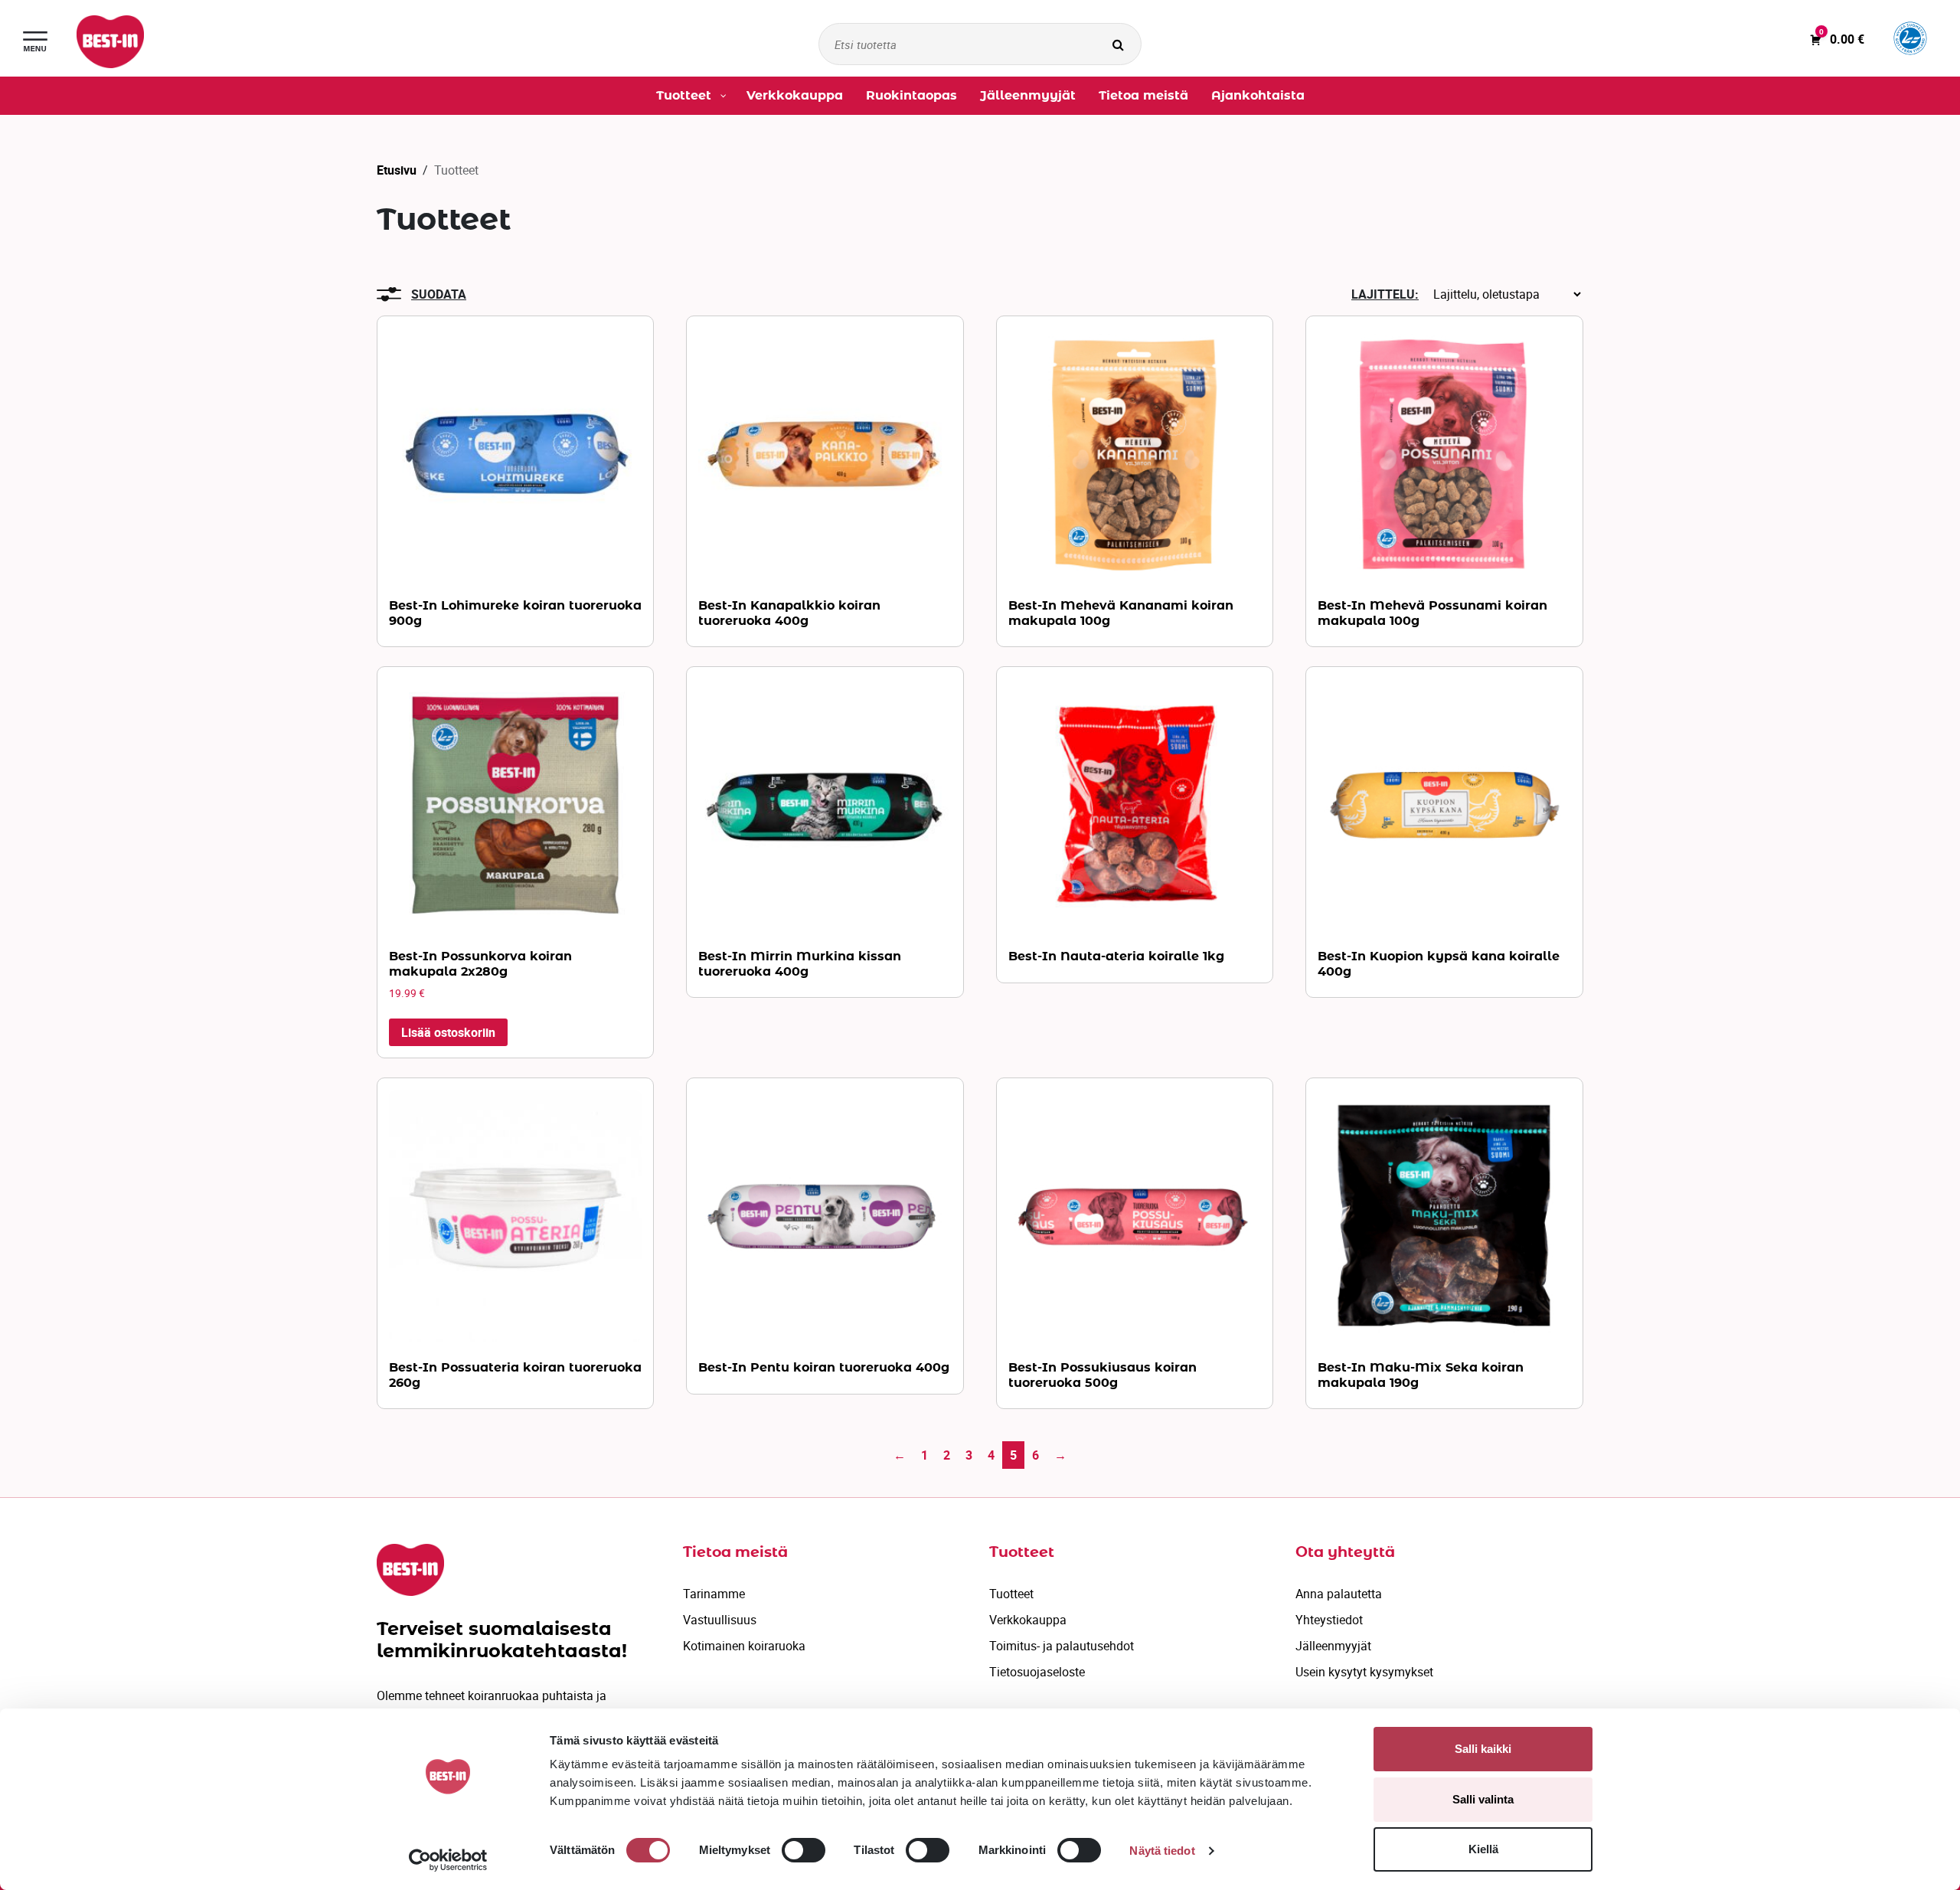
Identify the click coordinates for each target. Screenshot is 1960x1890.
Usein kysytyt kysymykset (1364, 1672)
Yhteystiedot (1329, 1620)
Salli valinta (1483, 1799)
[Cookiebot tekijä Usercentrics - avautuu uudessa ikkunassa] (448, 1860)
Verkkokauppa (1028, 1620)
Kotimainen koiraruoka (744, 1646)
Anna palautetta (1339, 1594)
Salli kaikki (1483, 1749)
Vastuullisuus (720, 1620)
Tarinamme (714, 1594)
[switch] (804, 1850)
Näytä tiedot (1162, 1851)
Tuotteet (1011, 1594)
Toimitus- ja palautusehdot (1062, 1646)
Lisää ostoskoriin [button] (448, 1032)
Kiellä (1483, 1849)
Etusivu (397, 170)
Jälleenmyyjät (1333, 1646)
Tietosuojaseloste (1037, 1672)
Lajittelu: (1385, 294)
